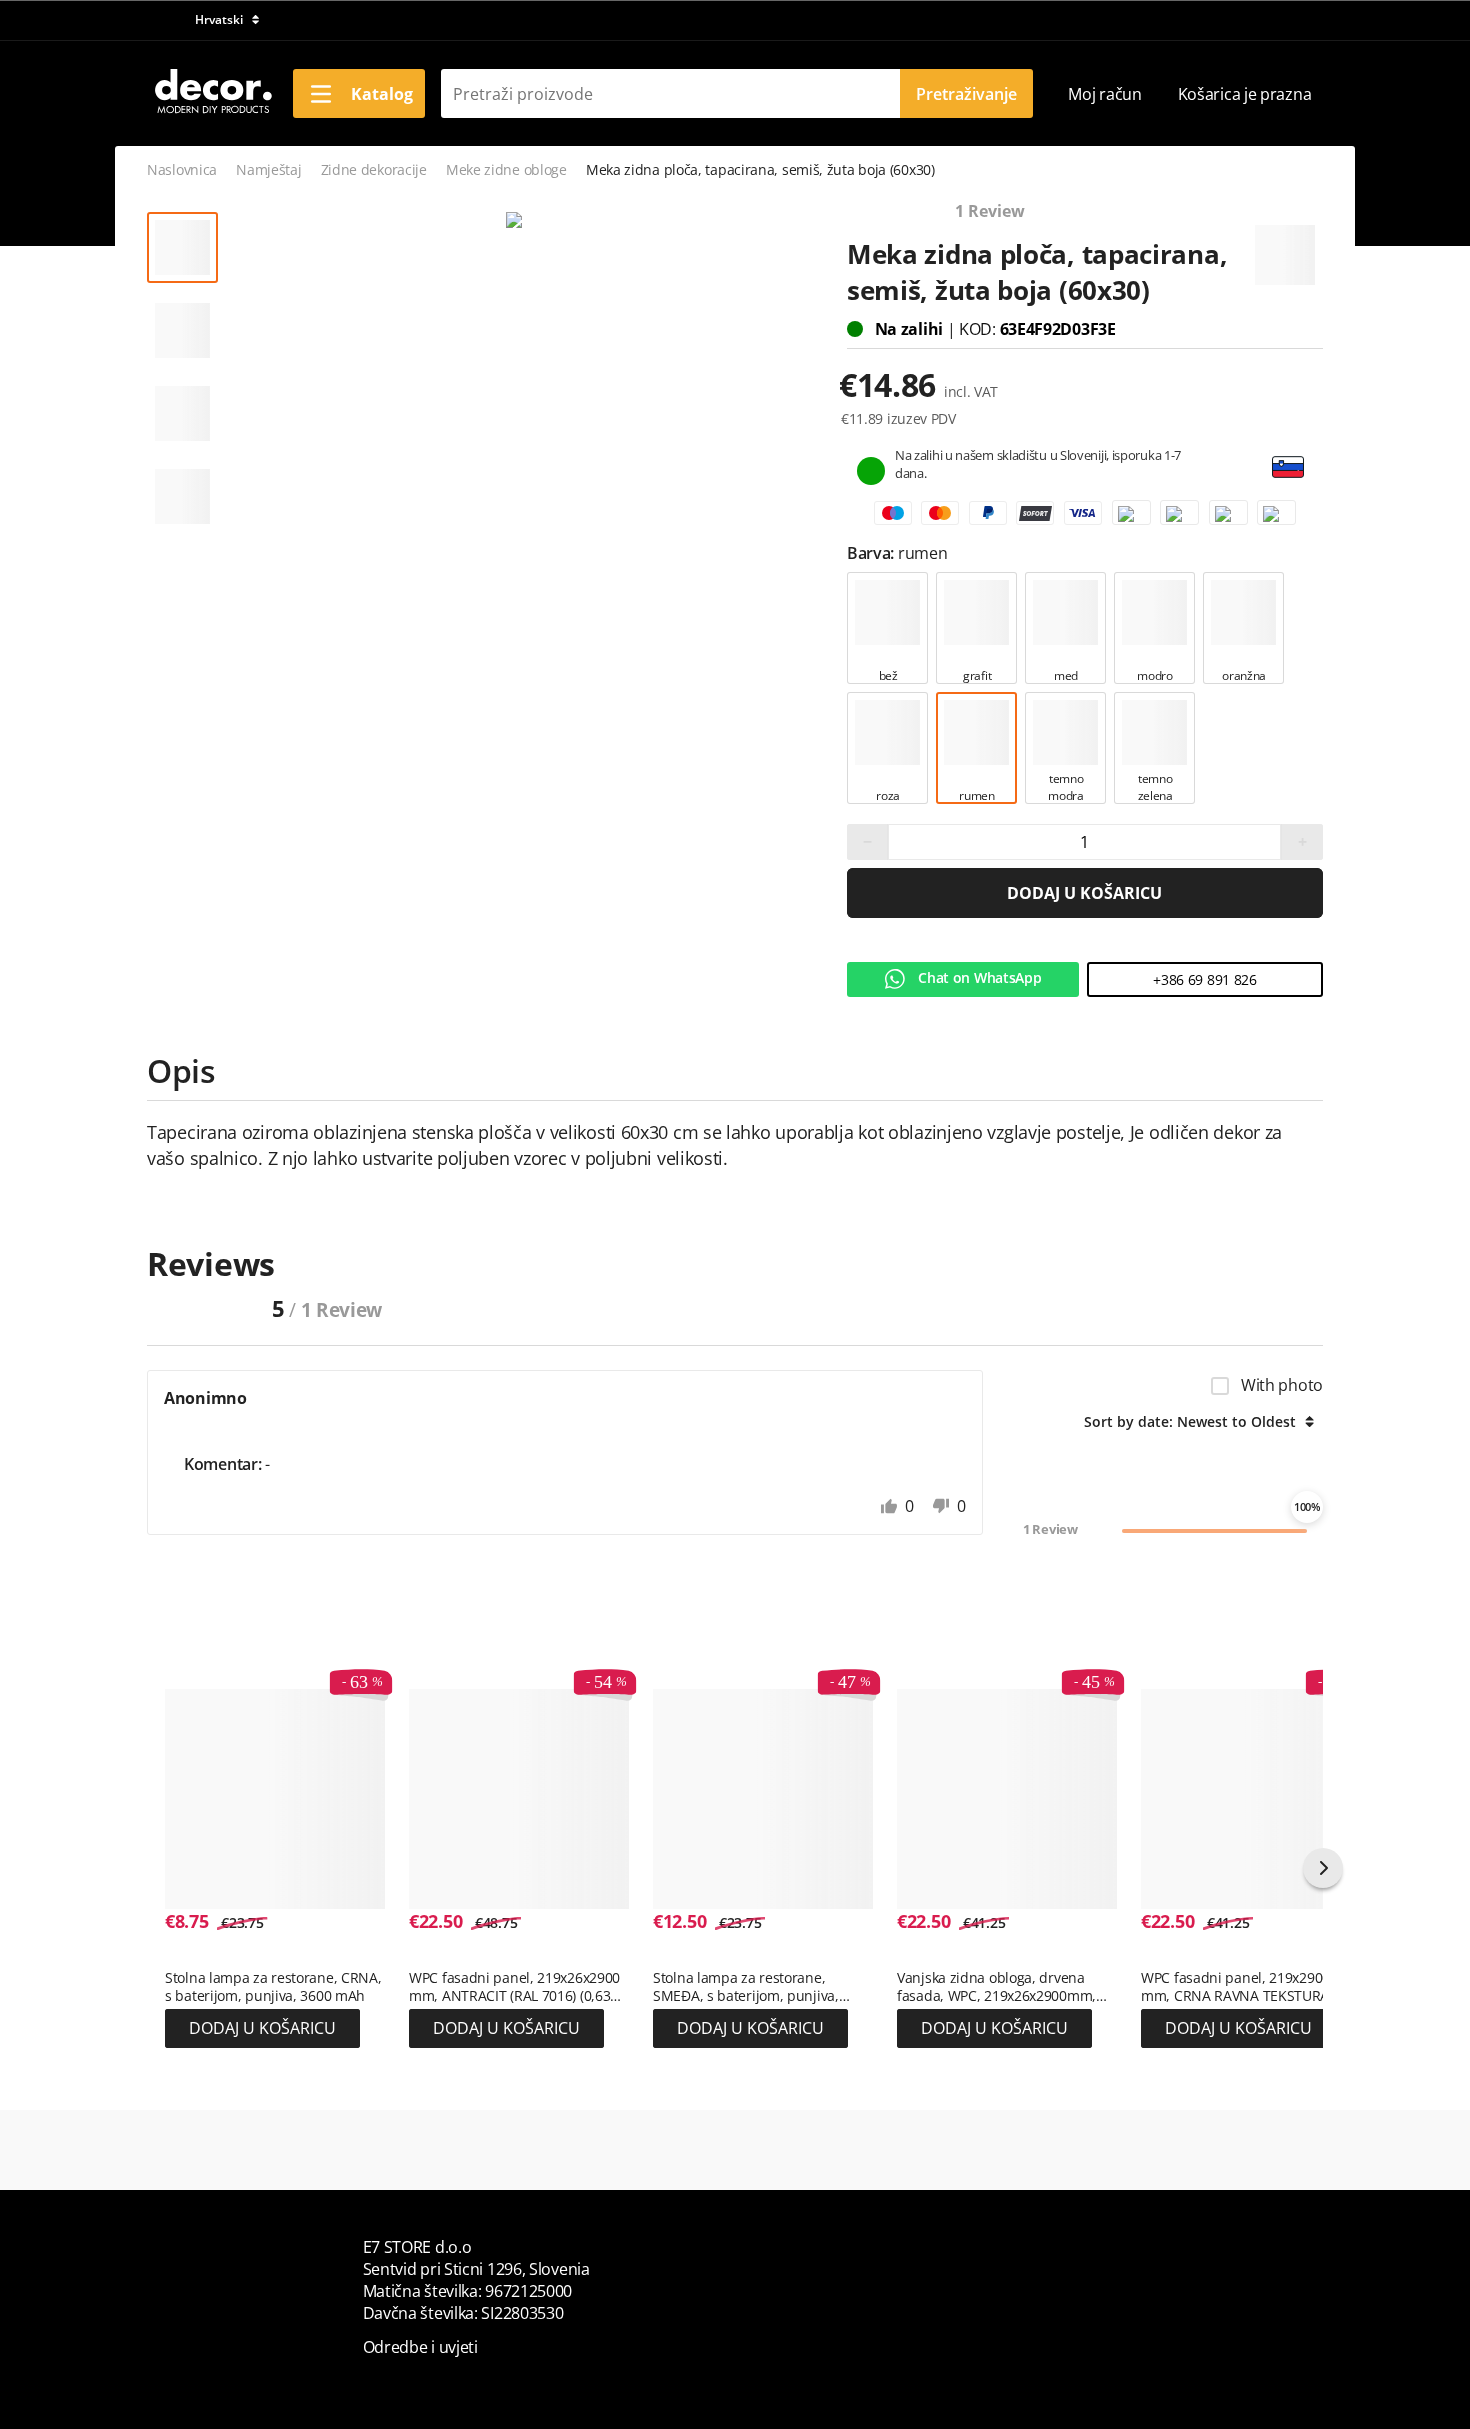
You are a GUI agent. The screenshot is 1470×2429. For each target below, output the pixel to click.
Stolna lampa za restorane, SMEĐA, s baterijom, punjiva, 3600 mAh (746, 1987)
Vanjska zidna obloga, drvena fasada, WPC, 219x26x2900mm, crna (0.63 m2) (996, 1987)
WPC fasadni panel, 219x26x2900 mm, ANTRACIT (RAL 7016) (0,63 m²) (514, 1987)
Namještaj (268, 169)
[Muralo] (1285, 246)
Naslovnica (182, 169)
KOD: (979, 329)
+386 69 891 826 (1205, 979)
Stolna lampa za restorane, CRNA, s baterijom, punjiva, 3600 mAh (273, 1987)
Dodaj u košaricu (1084, 893)
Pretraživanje (966, 94)
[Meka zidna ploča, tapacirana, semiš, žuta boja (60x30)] (514, 221)
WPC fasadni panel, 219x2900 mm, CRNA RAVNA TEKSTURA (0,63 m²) (1235, 1987)
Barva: (872, 553)
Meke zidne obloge (506, 169)
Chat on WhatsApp (978, 977)
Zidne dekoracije (374, 169)
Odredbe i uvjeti (420, 2347)
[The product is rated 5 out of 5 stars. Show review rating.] (200, 1957)
